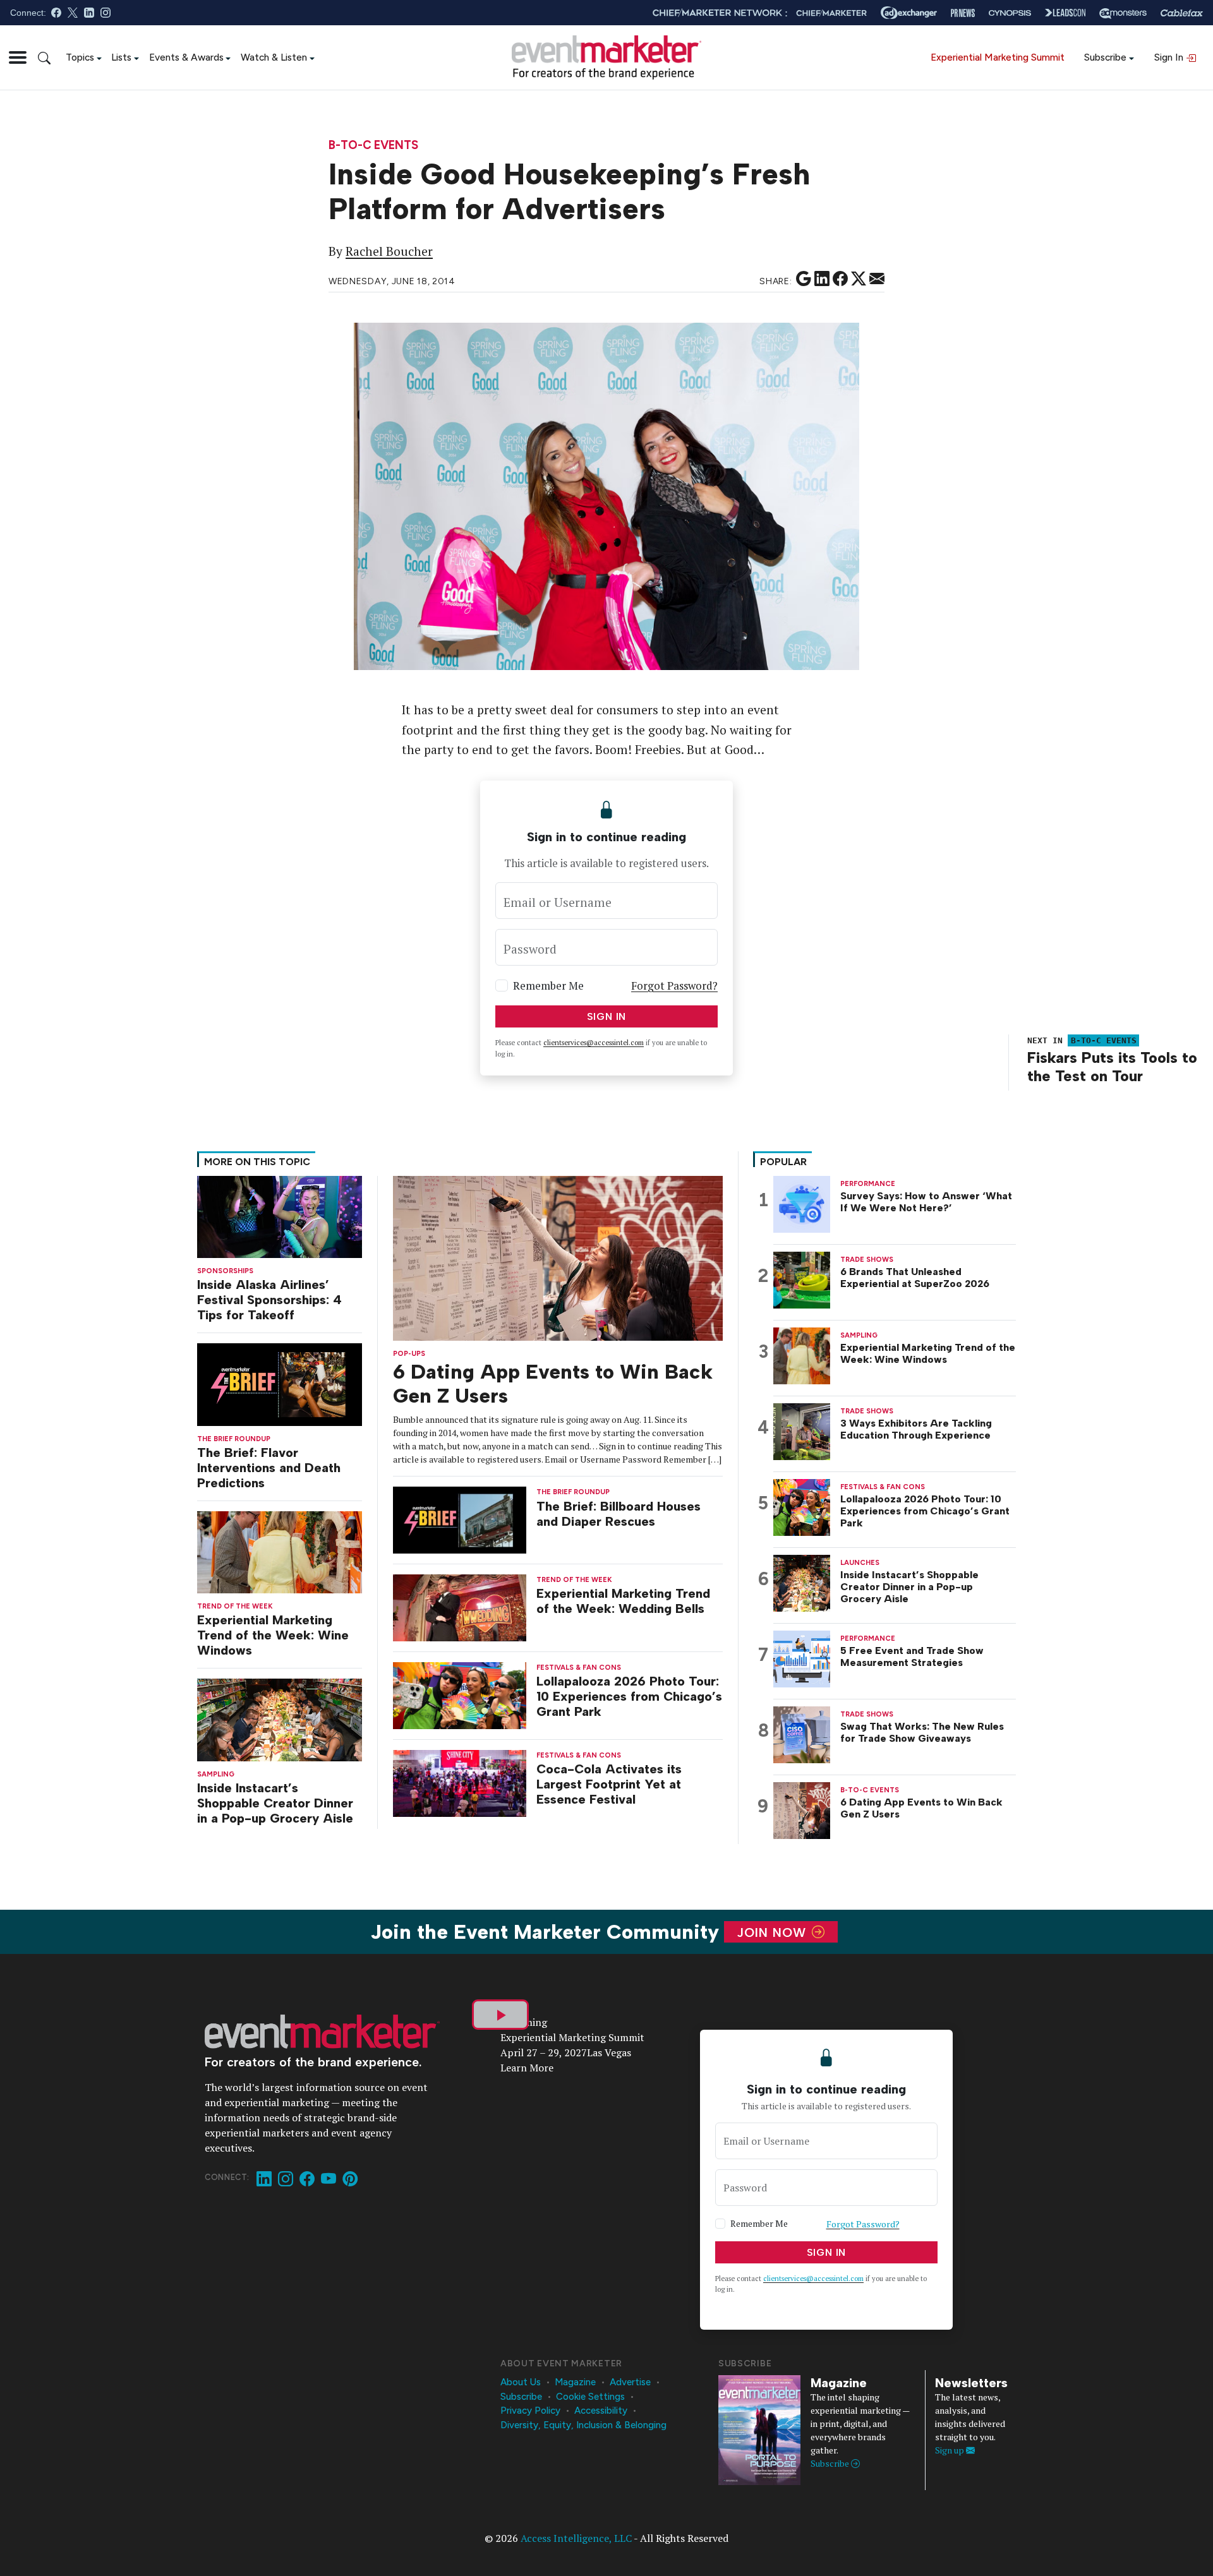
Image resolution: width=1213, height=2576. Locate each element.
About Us (521, 2382)
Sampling (216, 1774)
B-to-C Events (373, 146)
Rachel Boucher (389, 251)
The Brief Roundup (234, 1439)
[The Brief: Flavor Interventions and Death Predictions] (280, 1383)
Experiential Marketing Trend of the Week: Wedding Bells (623, 1601)
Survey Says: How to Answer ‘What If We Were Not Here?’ (926, 1202)
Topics (80, 57)
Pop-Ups (409, 1354)
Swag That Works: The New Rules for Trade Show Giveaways (922, 1732)
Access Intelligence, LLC (576, 2538)
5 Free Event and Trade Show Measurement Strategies (912, 1656)
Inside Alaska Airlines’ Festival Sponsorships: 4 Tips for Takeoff (269, 1300)
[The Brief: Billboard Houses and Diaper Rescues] (460, 1519)
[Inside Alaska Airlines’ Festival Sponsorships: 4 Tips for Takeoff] (280, 1215)
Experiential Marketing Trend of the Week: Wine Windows (273, 1635)
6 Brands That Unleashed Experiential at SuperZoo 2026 (915, 1278)
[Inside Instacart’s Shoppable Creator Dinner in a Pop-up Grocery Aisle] (280, 1719)
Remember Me (548, 985)
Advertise (630, 2382)
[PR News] (963, 13)
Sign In (1170, 57)
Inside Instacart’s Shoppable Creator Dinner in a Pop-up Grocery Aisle (275, 1803)
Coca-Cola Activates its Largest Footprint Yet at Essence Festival (609, 1784)
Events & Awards (186, 57)
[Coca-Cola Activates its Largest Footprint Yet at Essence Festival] (460, 1782)
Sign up (950, 2450)
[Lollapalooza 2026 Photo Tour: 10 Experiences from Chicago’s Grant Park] (460, 1695)
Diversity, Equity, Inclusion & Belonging (583, 2425)
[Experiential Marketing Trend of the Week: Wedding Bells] (460, 1607)
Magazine (575, 2382)
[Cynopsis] (1010, 13)
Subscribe (1105, 57)
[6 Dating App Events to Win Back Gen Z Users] (558, 1257)
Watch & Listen (274, 57)
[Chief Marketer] (831, 13)
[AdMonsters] (1123, 13)
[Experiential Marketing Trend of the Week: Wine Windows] (280, 1551)
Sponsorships (225, 1271)
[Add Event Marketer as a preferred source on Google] (804, 279)
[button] (18, 57)
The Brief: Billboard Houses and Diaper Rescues (619, 1514)
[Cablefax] (1182, 13)
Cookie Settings (590, 2397)
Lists (121, 57)
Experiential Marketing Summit (998, 57)
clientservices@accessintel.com (594, 1043)
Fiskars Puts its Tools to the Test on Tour (1112, 1067)
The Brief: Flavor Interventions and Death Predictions (269, 1468)
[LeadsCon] (1065, 13)
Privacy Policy (530, 2411)
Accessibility (601, 2411)
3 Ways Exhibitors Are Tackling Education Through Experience (916, 1429)
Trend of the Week (235, 1606)
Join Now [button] (774, 1932)
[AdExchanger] (909, 13)
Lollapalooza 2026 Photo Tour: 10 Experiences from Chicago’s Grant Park (629, 1696)
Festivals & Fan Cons (579, 1668)
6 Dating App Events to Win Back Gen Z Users (921, 1808)
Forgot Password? (674, 985)
